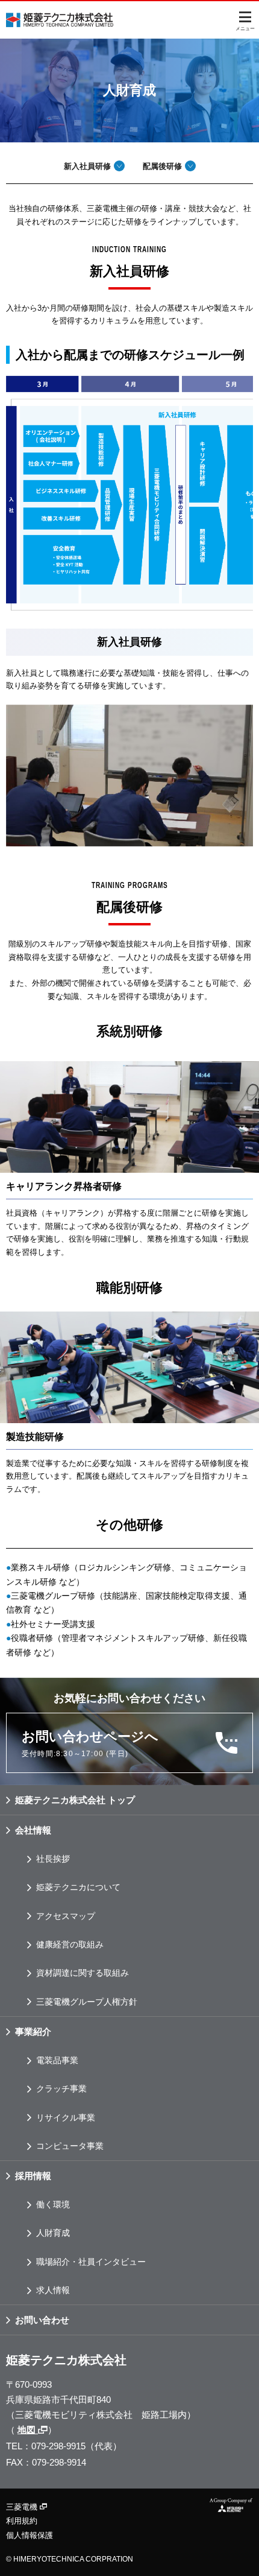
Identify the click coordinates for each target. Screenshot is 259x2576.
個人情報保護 (30, 2535)
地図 (28, 2430)
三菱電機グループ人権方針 (87, 2002)
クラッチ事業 (61, 2089)
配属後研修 (162, 166)
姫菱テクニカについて (78, 1887)
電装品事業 (57, 2060)
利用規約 (22, 2521)
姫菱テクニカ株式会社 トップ (75, 1800)
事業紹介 (33, 2032)
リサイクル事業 (66, 2118)
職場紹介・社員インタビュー (91, 2262)
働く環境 (53, 2204)
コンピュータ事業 (70, 2146)
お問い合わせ (42, 2320)
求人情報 (53, 2290)
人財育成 (53, 2233)
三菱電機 (23, 2507)
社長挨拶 (53, 1859)
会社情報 (33, 1830)
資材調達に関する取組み (83, 1973)
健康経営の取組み (70, 1944)
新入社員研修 (87, 166)
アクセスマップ (66, 1916)
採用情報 (33, 2176)
